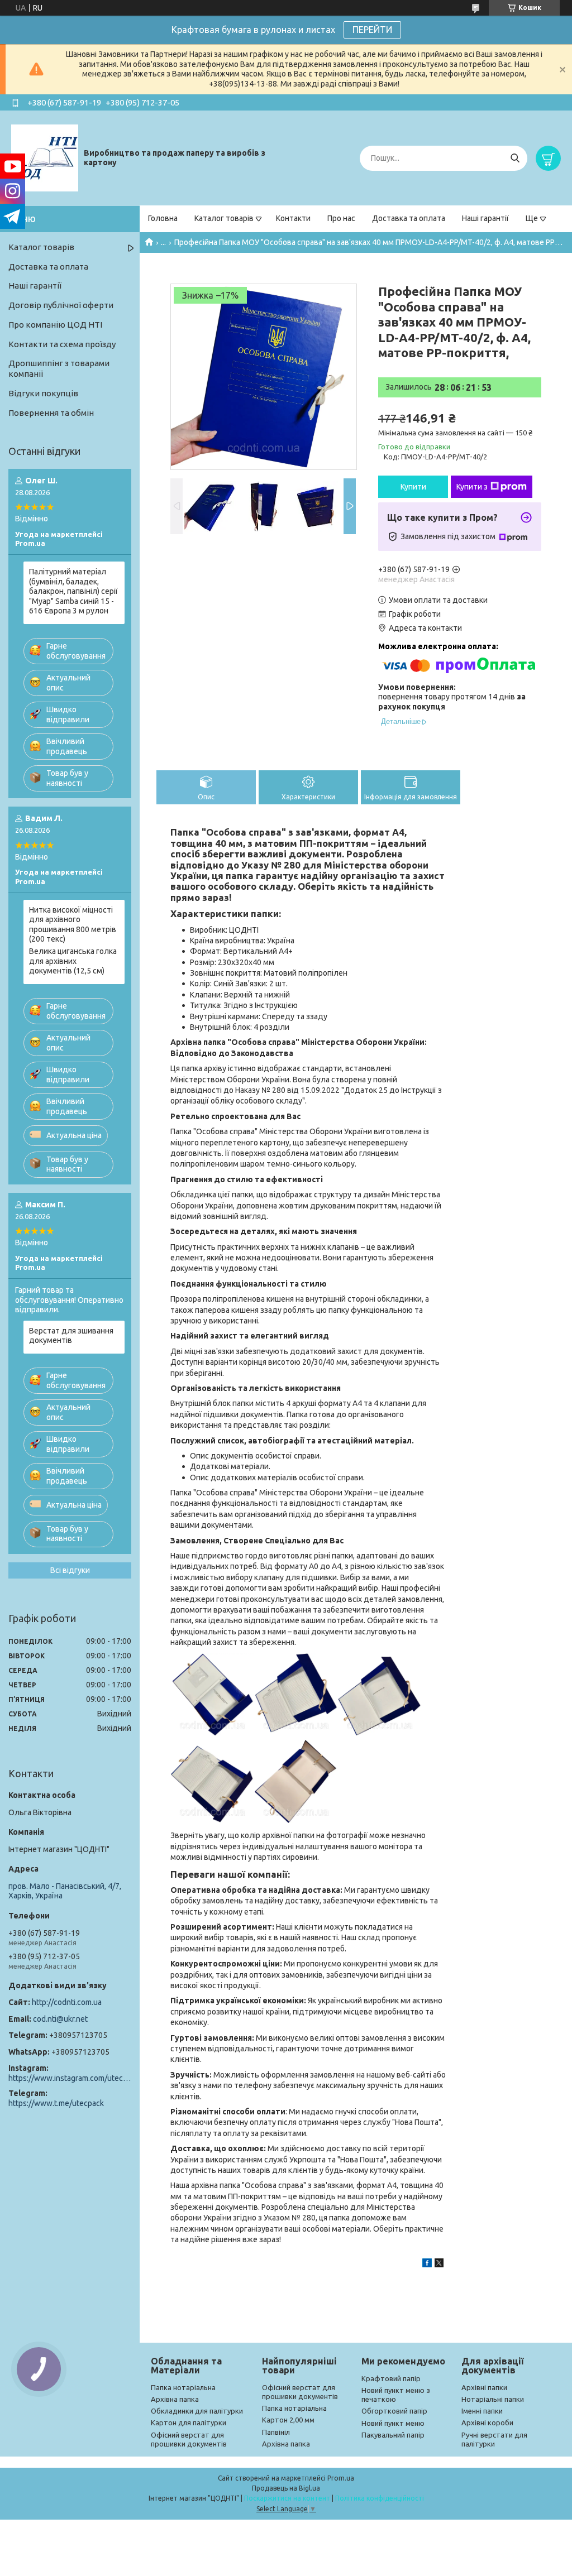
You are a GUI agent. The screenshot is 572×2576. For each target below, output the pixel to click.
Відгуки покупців (43, 393)
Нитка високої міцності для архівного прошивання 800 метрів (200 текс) (73, 925)
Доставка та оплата (409, 218)
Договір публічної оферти (61, 305)
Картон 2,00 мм (288, 2420)
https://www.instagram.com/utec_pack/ (70, 2078)
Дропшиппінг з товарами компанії (59, 368)
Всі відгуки (70, 1570)
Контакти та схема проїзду (62, 344)
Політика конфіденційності (380, 2498)
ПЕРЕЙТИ (372, 30)
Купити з (472, 487)
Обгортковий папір (394, 2411)
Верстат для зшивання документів (71, 1336)
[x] (439, 2265)
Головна (163, 218)
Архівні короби (487, 2423)
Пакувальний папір (393, 2435)
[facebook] (427, 2265)
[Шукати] (515, 158)
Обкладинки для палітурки (197, 2411)
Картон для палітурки (189, 2423)
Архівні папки (484, 2387)
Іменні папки (482, 2411)
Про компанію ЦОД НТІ (55, 325)
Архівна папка (175, 2399)
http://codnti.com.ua (67, 2002)
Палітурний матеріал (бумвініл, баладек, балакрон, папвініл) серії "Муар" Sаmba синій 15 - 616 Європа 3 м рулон (73, 591)
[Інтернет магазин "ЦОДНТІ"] (45, 157)
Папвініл (276, 2432)
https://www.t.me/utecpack (56, 2103)
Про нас (341, 218)
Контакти (293, 218)
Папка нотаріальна (183, 2387)
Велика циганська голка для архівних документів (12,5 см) (73, 961)
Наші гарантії (485, 218)
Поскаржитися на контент (287, 2498)
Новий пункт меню (393, 2423)
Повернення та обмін (51, 413)
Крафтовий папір (391, 2378)
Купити (413, 487)
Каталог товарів (224, 218)
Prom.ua (341, 2478)
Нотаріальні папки (493, 2399)
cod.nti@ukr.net (60, 2019)
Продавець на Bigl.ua (286, 2488)
